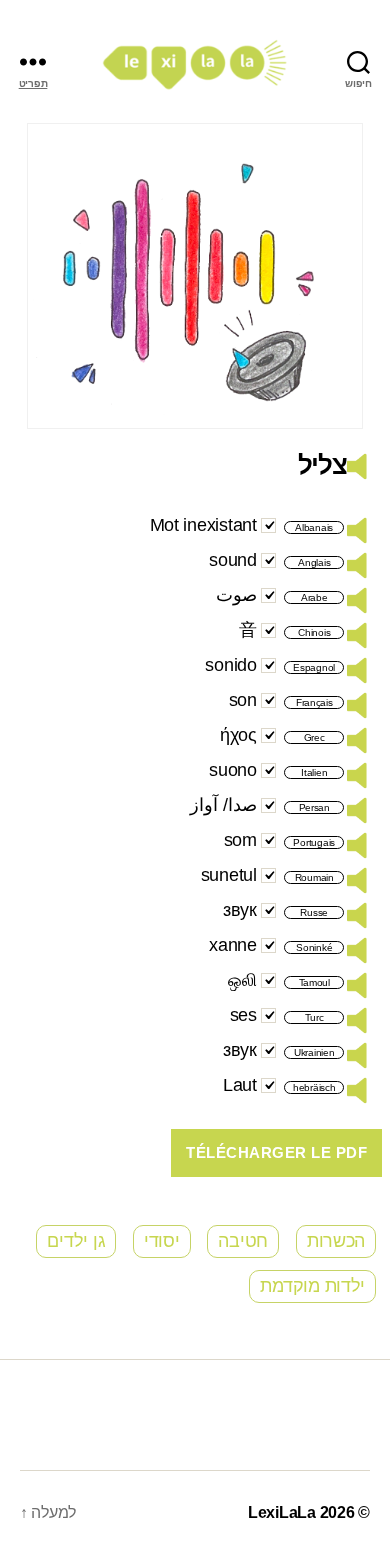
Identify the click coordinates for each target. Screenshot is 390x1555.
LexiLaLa (282, 1512)
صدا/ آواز (223, 805)
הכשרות (336, 1241)
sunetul (229, 875)
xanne (233, 945)
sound (233, 560)
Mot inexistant (203, 525)
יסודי (162, 1241)
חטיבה (243, 1241)
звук (240, 910)
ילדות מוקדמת (312, 1286)
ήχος (238, 735)
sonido (230, 665)
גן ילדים (76, 1241)
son (243, 700)
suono (233, 770)
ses (243, 1015)
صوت (236, 595)
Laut (240, 1085)
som (240, 840)
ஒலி (242, 980)
